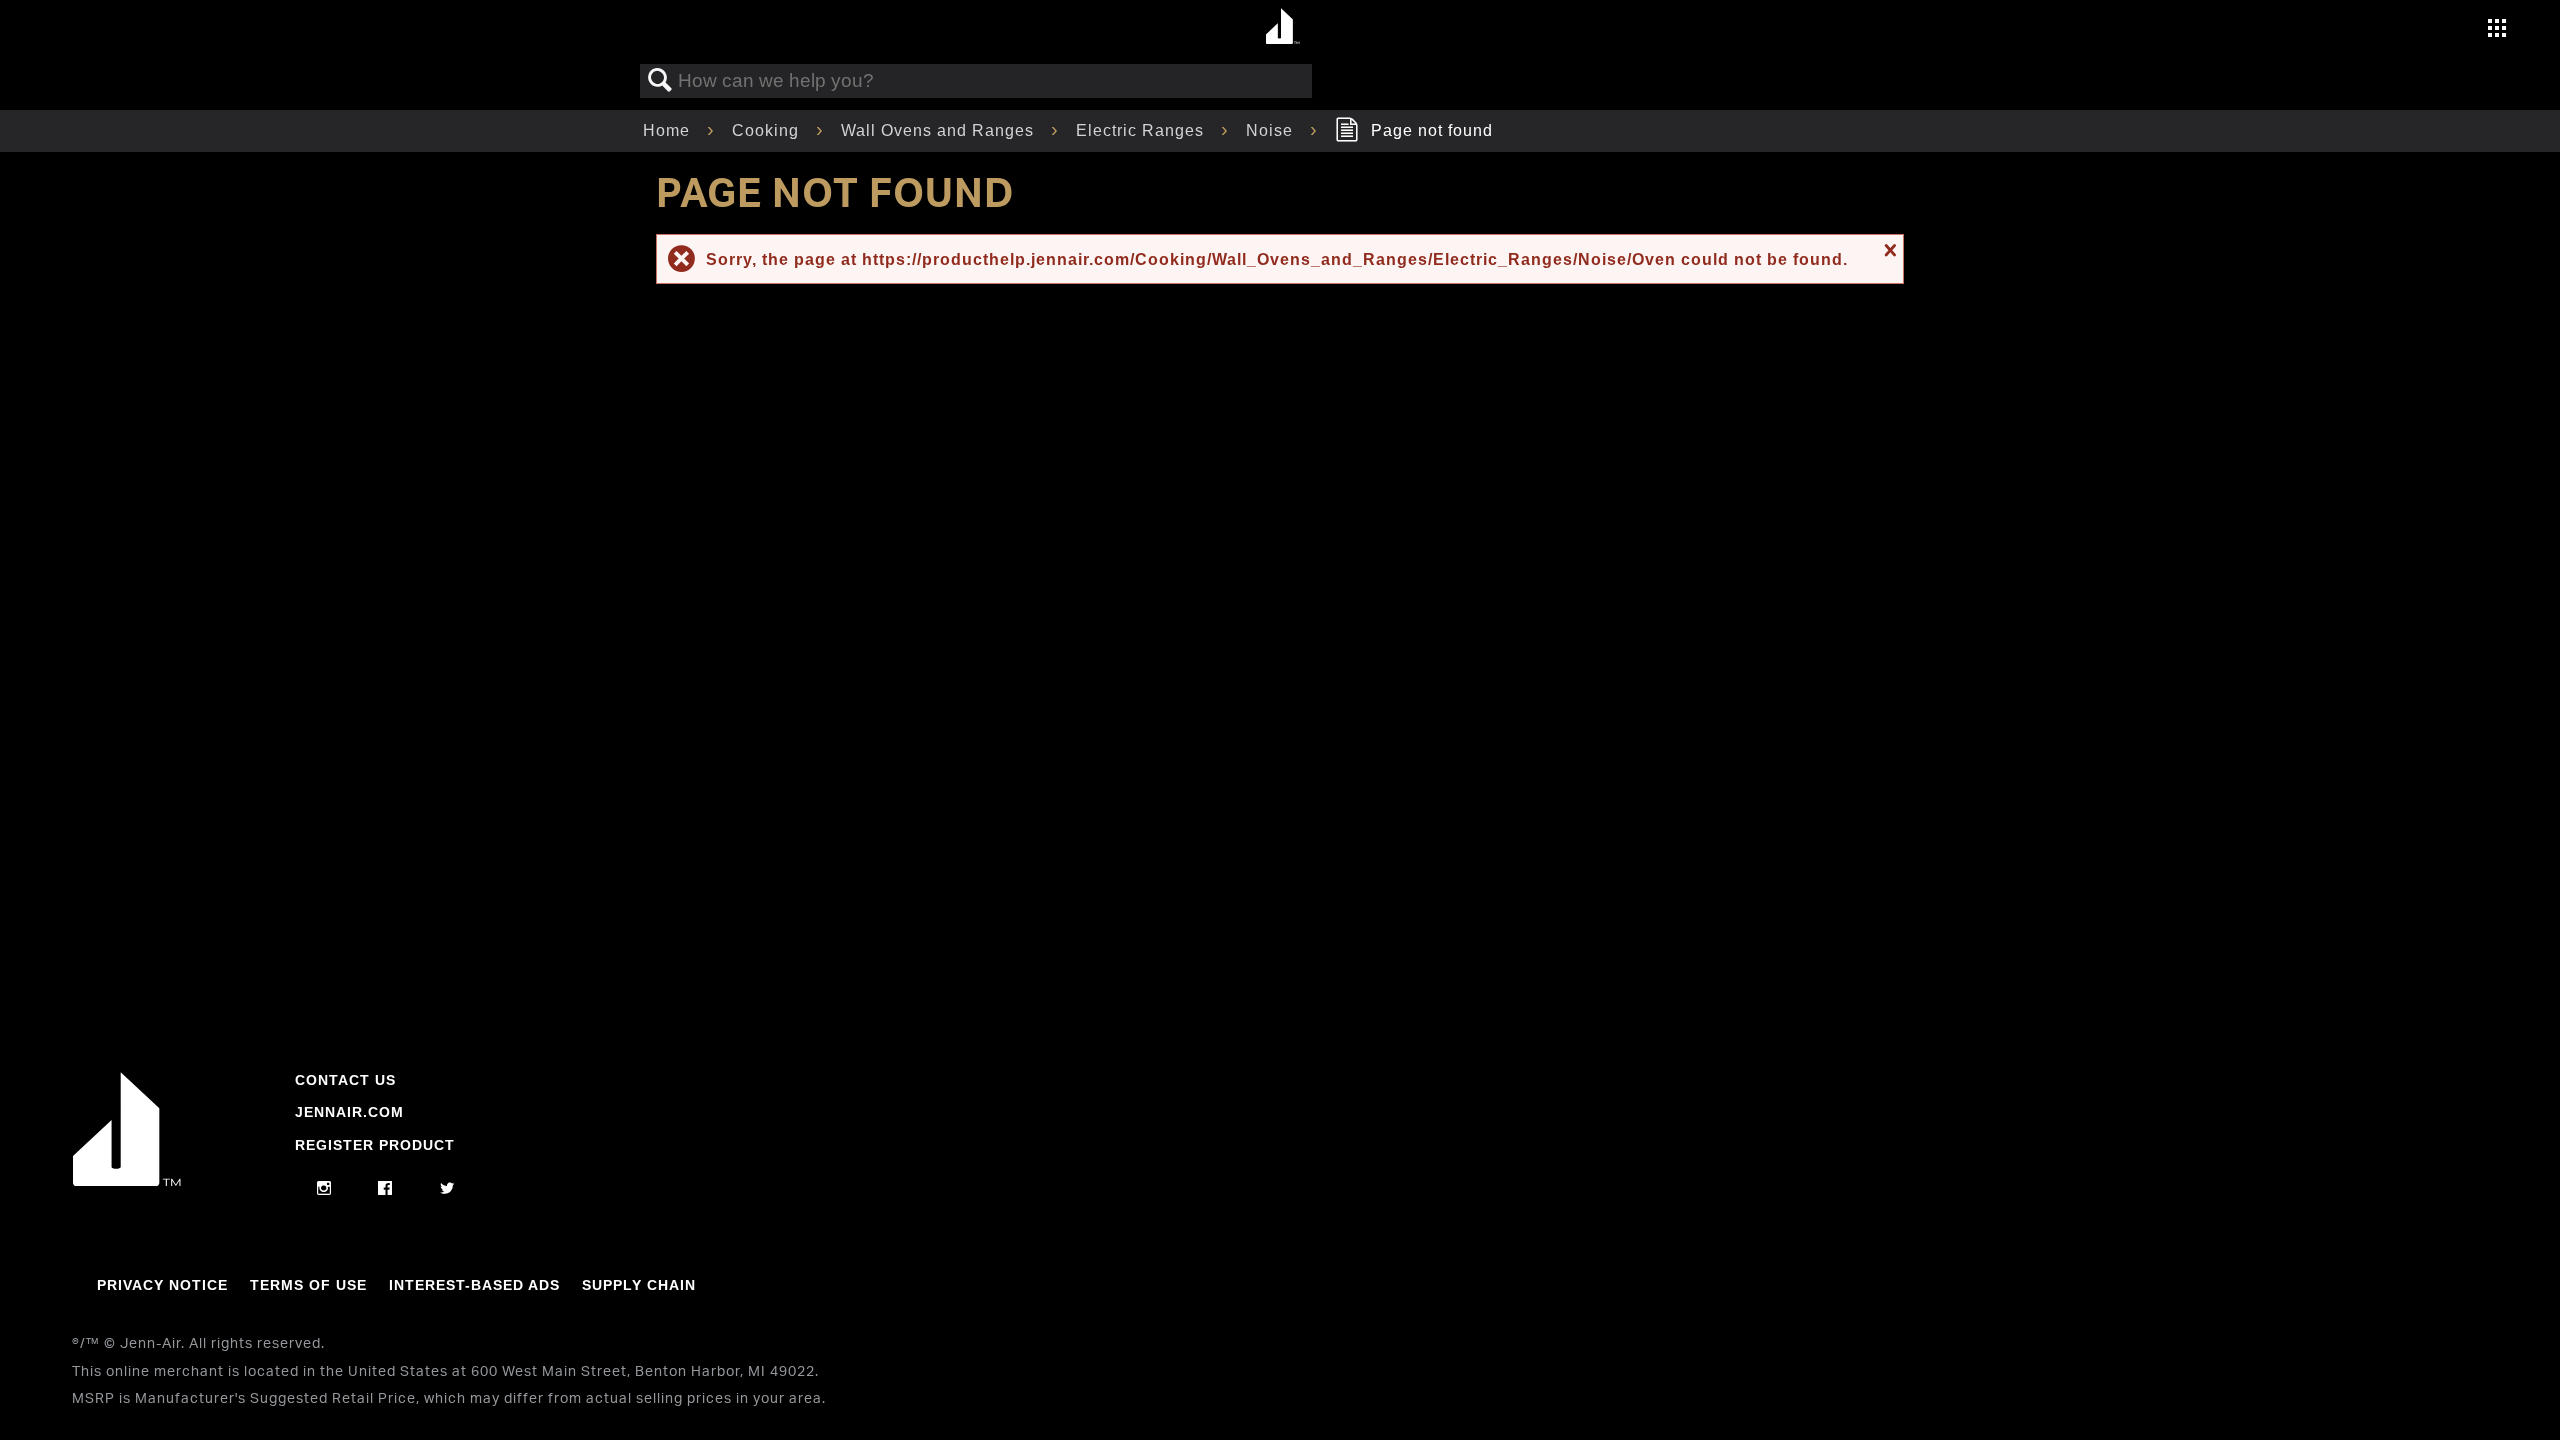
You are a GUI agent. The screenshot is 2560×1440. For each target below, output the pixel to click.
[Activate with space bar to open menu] (2497, 30)
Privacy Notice (162, 1285)
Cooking (768, 130)
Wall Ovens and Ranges (940, 130)
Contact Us (345, 1080)
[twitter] (447, 1189)
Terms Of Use (308, 1285)
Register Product (375, 1145)
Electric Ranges (1142, 130)
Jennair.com (349, 1112)
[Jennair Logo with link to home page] (127, 1181)
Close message (1888, 250)
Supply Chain (639, 1285)
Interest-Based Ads (474, 1285)
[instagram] (324, 1189)
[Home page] (1282, 27)
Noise (1272, 130)
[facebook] (385, 1189)
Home (669, 130)
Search (660, 81)
